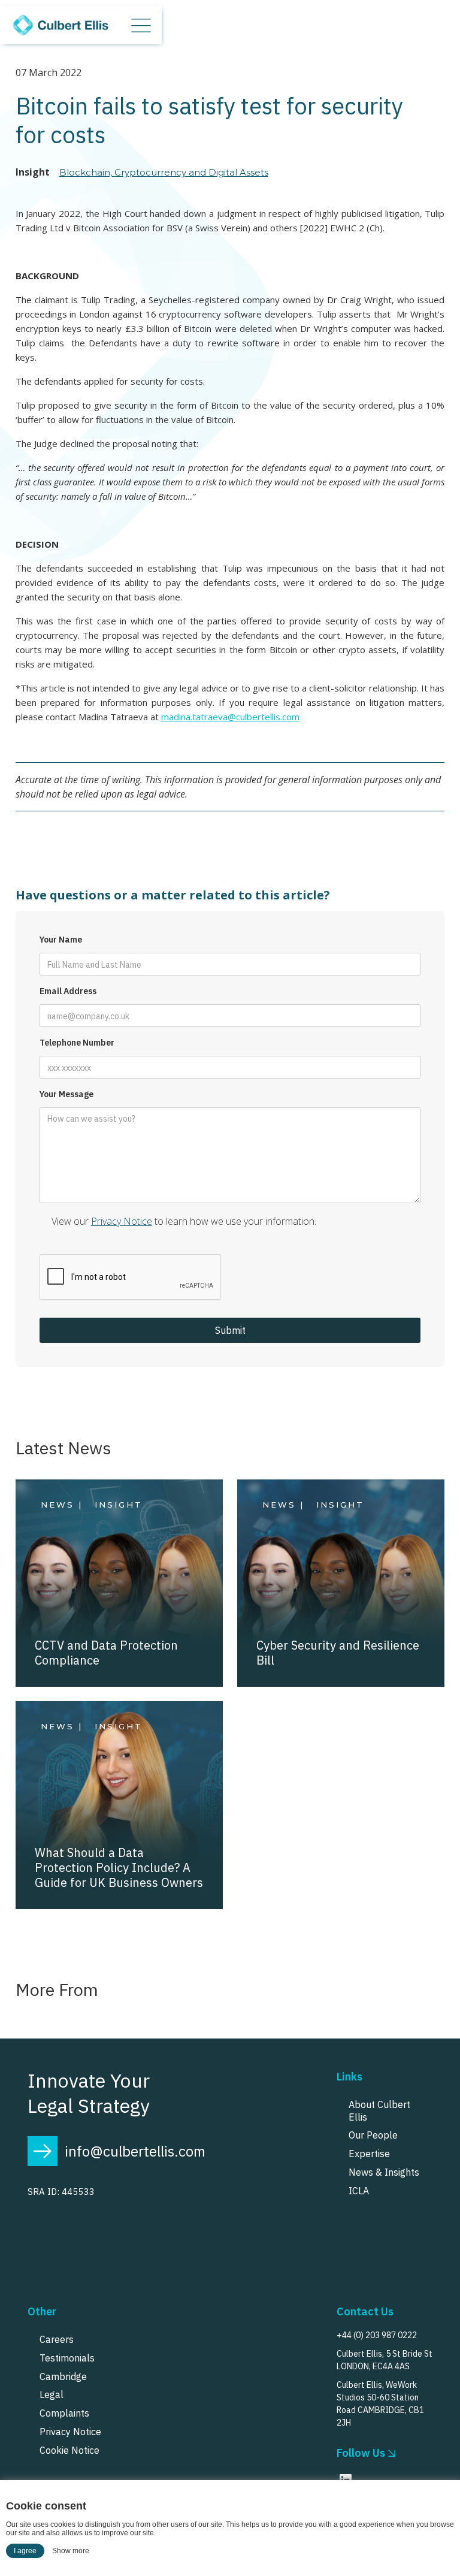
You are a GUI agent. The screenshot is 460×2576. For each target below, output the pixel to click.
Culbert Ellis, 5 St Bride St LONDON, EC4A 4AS (385, 2360)
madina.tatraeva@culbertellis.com (230, 717)
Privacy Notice (122, 1221)
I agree (25, 2551)
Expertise (369, 2154)
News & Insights (384, 2172)
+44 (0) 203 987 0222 (377, 2335)
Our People (373, 2135)
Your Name (61, 940)
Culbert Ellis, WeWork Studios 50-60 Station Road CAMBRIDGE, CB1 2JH (380, 2404)
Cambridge (63, 2376)
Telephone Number (77, 1043)
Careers (57, 2339)
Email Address (68, 991)
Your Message (66, 1094)
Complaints (64, 2413)
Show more (71, 2551)
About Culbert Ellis (379, 2111)
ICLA (359, 2191)
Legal (52, 2394)
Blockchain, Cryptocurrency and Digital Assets (164, 172)
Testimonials (67, 2358)
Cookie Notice (69, 2450)
